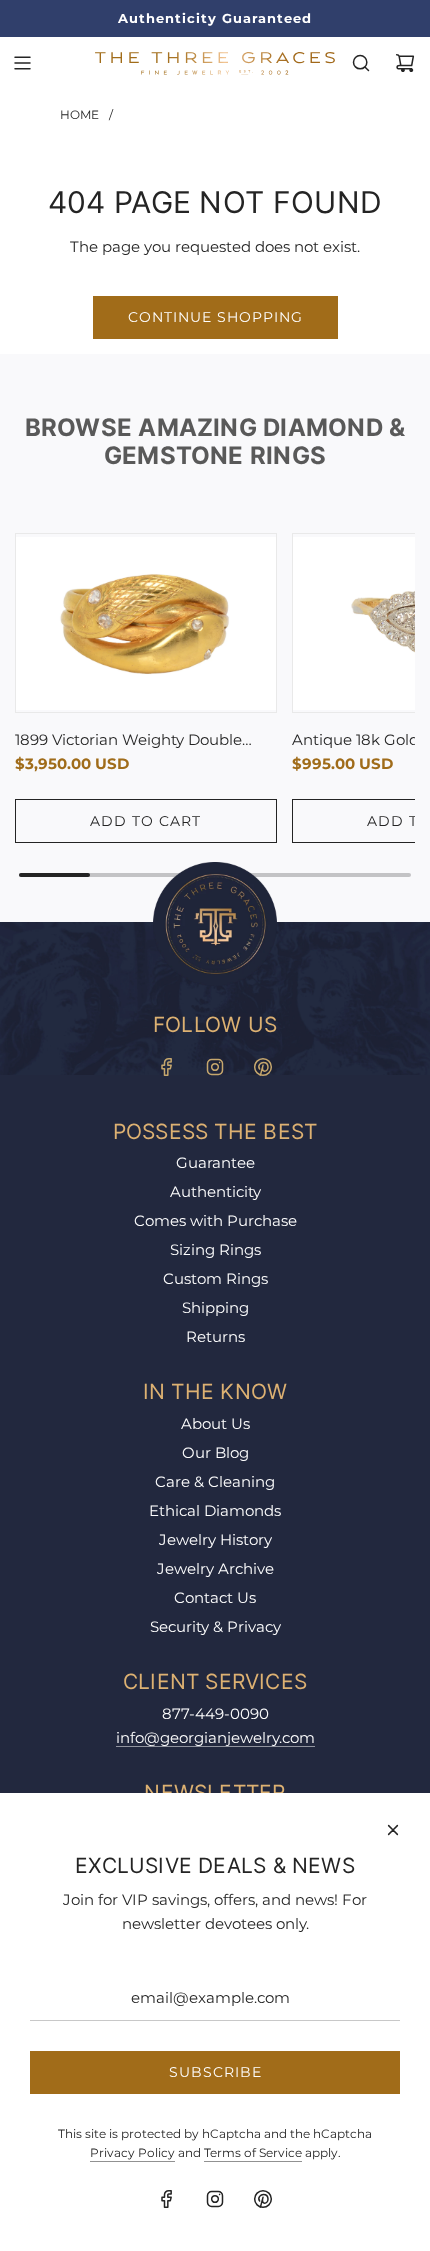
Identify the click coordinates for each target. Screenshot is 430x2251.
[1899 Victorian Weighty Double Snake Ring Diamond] (146, 623)
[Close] (393, 1830)
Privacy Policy (132, 2152)
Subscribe (215, 2072)
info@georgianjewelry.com (215, 1737)
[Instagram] (215, 1067)
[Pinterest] (263, 1067)
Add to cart (145, 821)
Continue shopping (215, 317)
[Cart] (405, 63)
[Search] (361, 63)
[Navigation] (22, 63)
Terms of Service (253, 2152)
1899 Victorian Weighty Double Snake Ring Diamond (128, 741)
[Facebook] (167, 1067)
